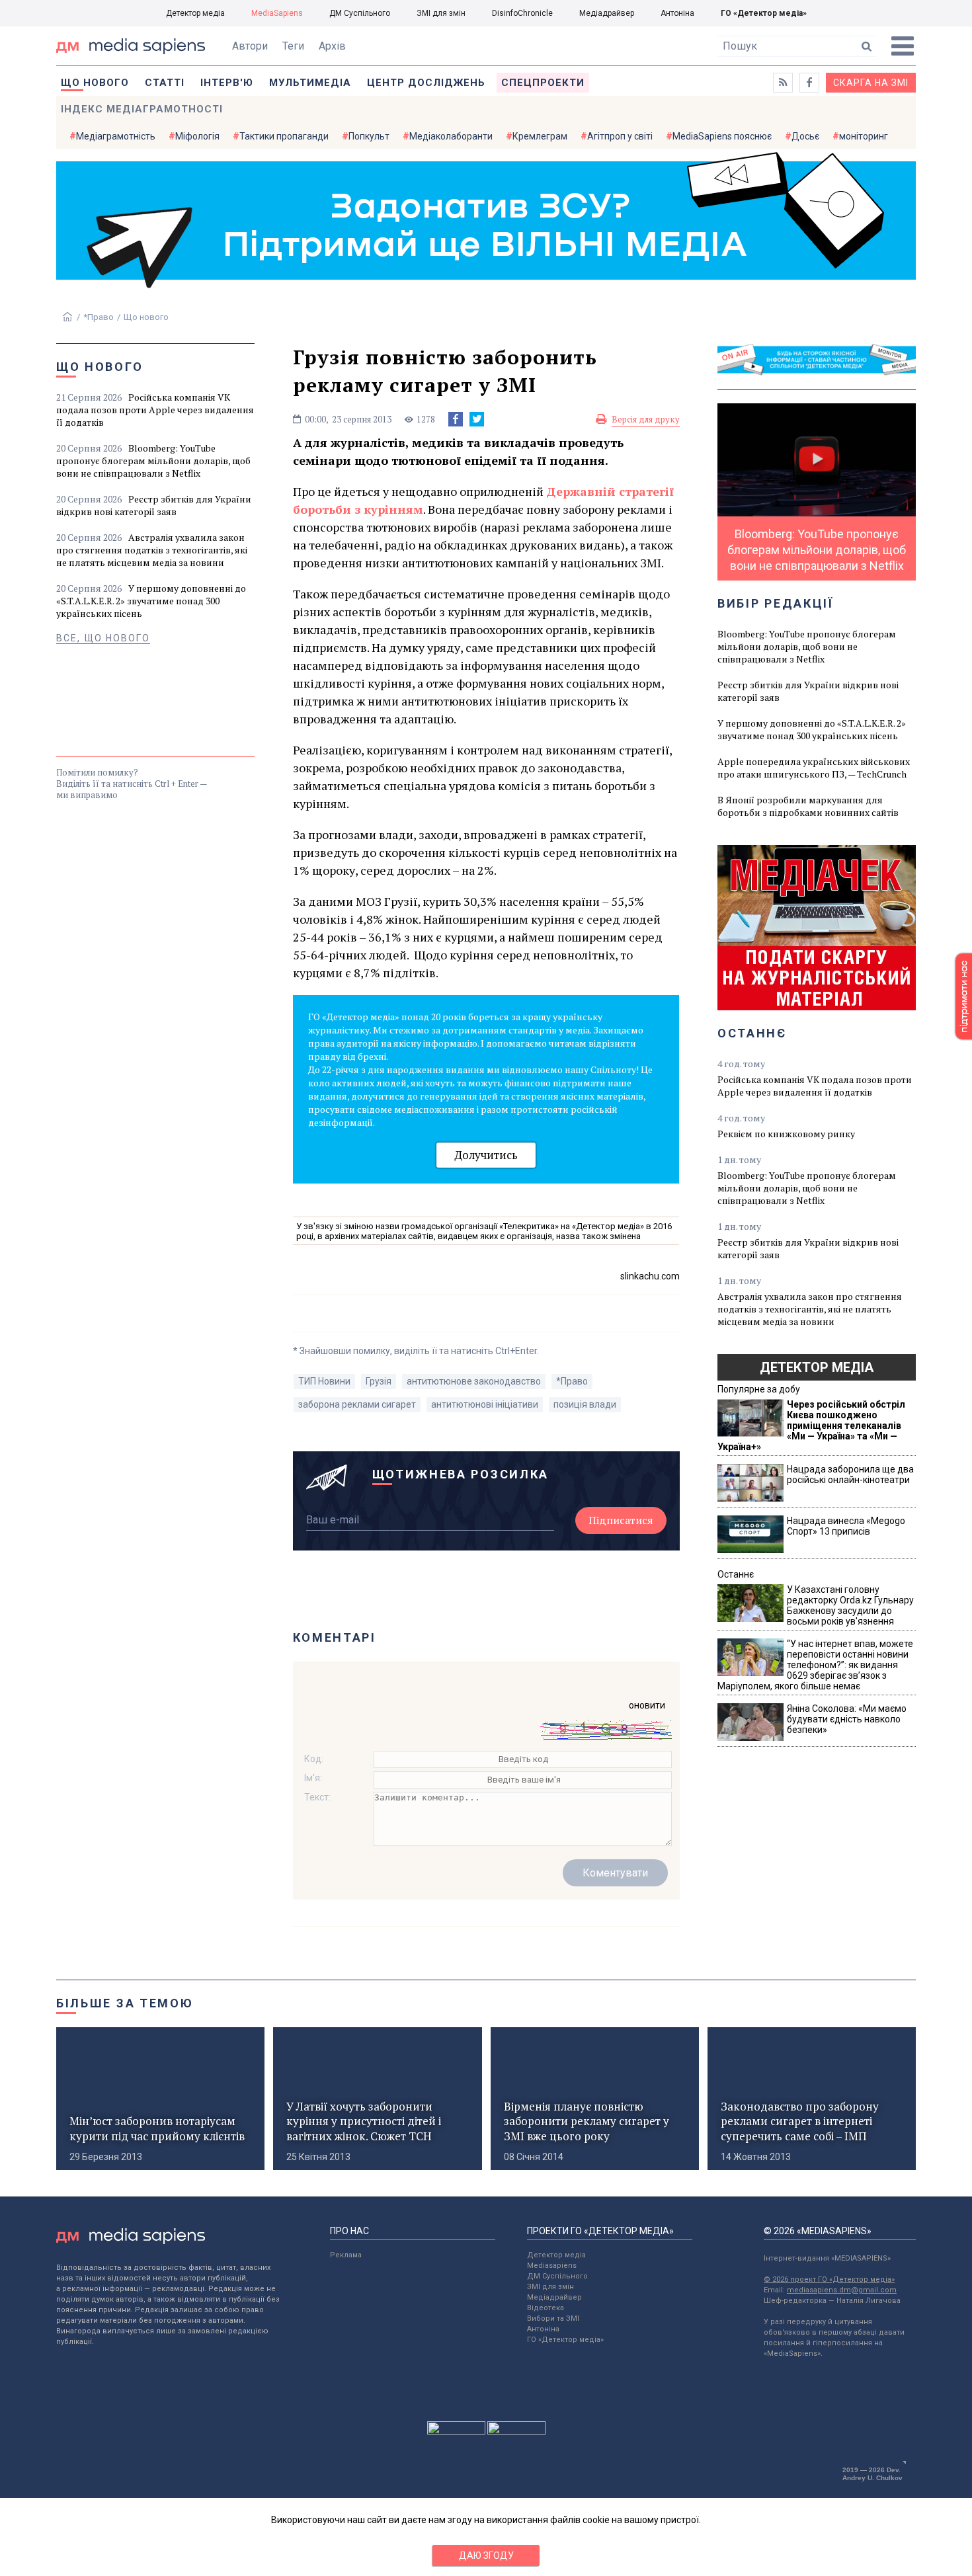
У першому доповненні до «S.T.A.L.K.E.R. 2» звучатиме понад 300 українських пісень (151, 601)
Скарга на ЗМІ (871, 83)
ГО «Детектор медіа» (764, 13)
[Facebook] (456, 419)
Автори (250, 46)
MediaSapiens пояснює (722, 136)
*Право (99, 317)
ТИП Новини (324, 1381)
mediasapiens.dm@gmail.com (842, 2290)
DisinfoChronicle (522, 13)
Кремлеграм (540, 136)
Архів (332, 46)
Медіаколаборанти (451, 136)
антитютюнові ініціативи (485, 1404)
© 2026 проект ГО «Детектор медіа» (829, 2279)
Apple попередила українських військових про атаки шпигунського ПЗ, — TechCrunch (814, 768)
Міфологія (197, 136)
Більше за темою (125, 2003)
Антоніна (677, 13)
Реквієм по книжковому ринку (786, 1134)
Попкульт (369, 136)
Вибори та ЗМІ (553, 2318)
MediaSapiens (277, 13)
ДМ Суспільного (360, 13)
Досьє (805, 136)
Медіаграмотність (116, 136)
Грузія (379, 1381)
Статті (165, 83)
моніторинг (864, 136)
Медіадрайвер (607, 13)
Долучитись (486, 1155)
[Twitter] (477, 419)
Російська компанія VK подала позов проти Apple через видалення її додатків (155, 410)
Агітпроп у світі (620, 136)
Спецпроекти (543, 83)
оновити (647, 1705)
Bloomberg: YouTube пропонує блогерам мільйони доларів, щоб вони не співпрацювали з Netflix (153, 461)
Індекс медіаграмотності (142, 109)
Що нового (95, 83)
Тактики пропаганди (284, 136)
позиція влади (585, 1404)
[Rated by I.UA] (456, 2431)
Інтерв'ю (227, 83)
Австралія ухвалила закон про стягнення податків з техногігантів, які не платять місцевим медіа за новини (152, 550)
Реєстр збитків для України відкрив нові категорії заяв (154, 505)
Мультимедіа (310, 83)
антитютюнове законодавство (474, 1381)
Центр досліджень (426, 83)
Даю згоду (486, 2556)
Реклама (346, 2255)
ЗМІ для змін (441, 13)
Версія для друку (646, 419)
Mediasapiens (552, 2266)
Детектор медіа (195, 13)
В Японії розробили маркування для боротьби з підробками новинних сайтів (808, 806)
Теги (293, 46)
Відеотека (546, 2308)
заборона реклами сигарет (357, 1404)
